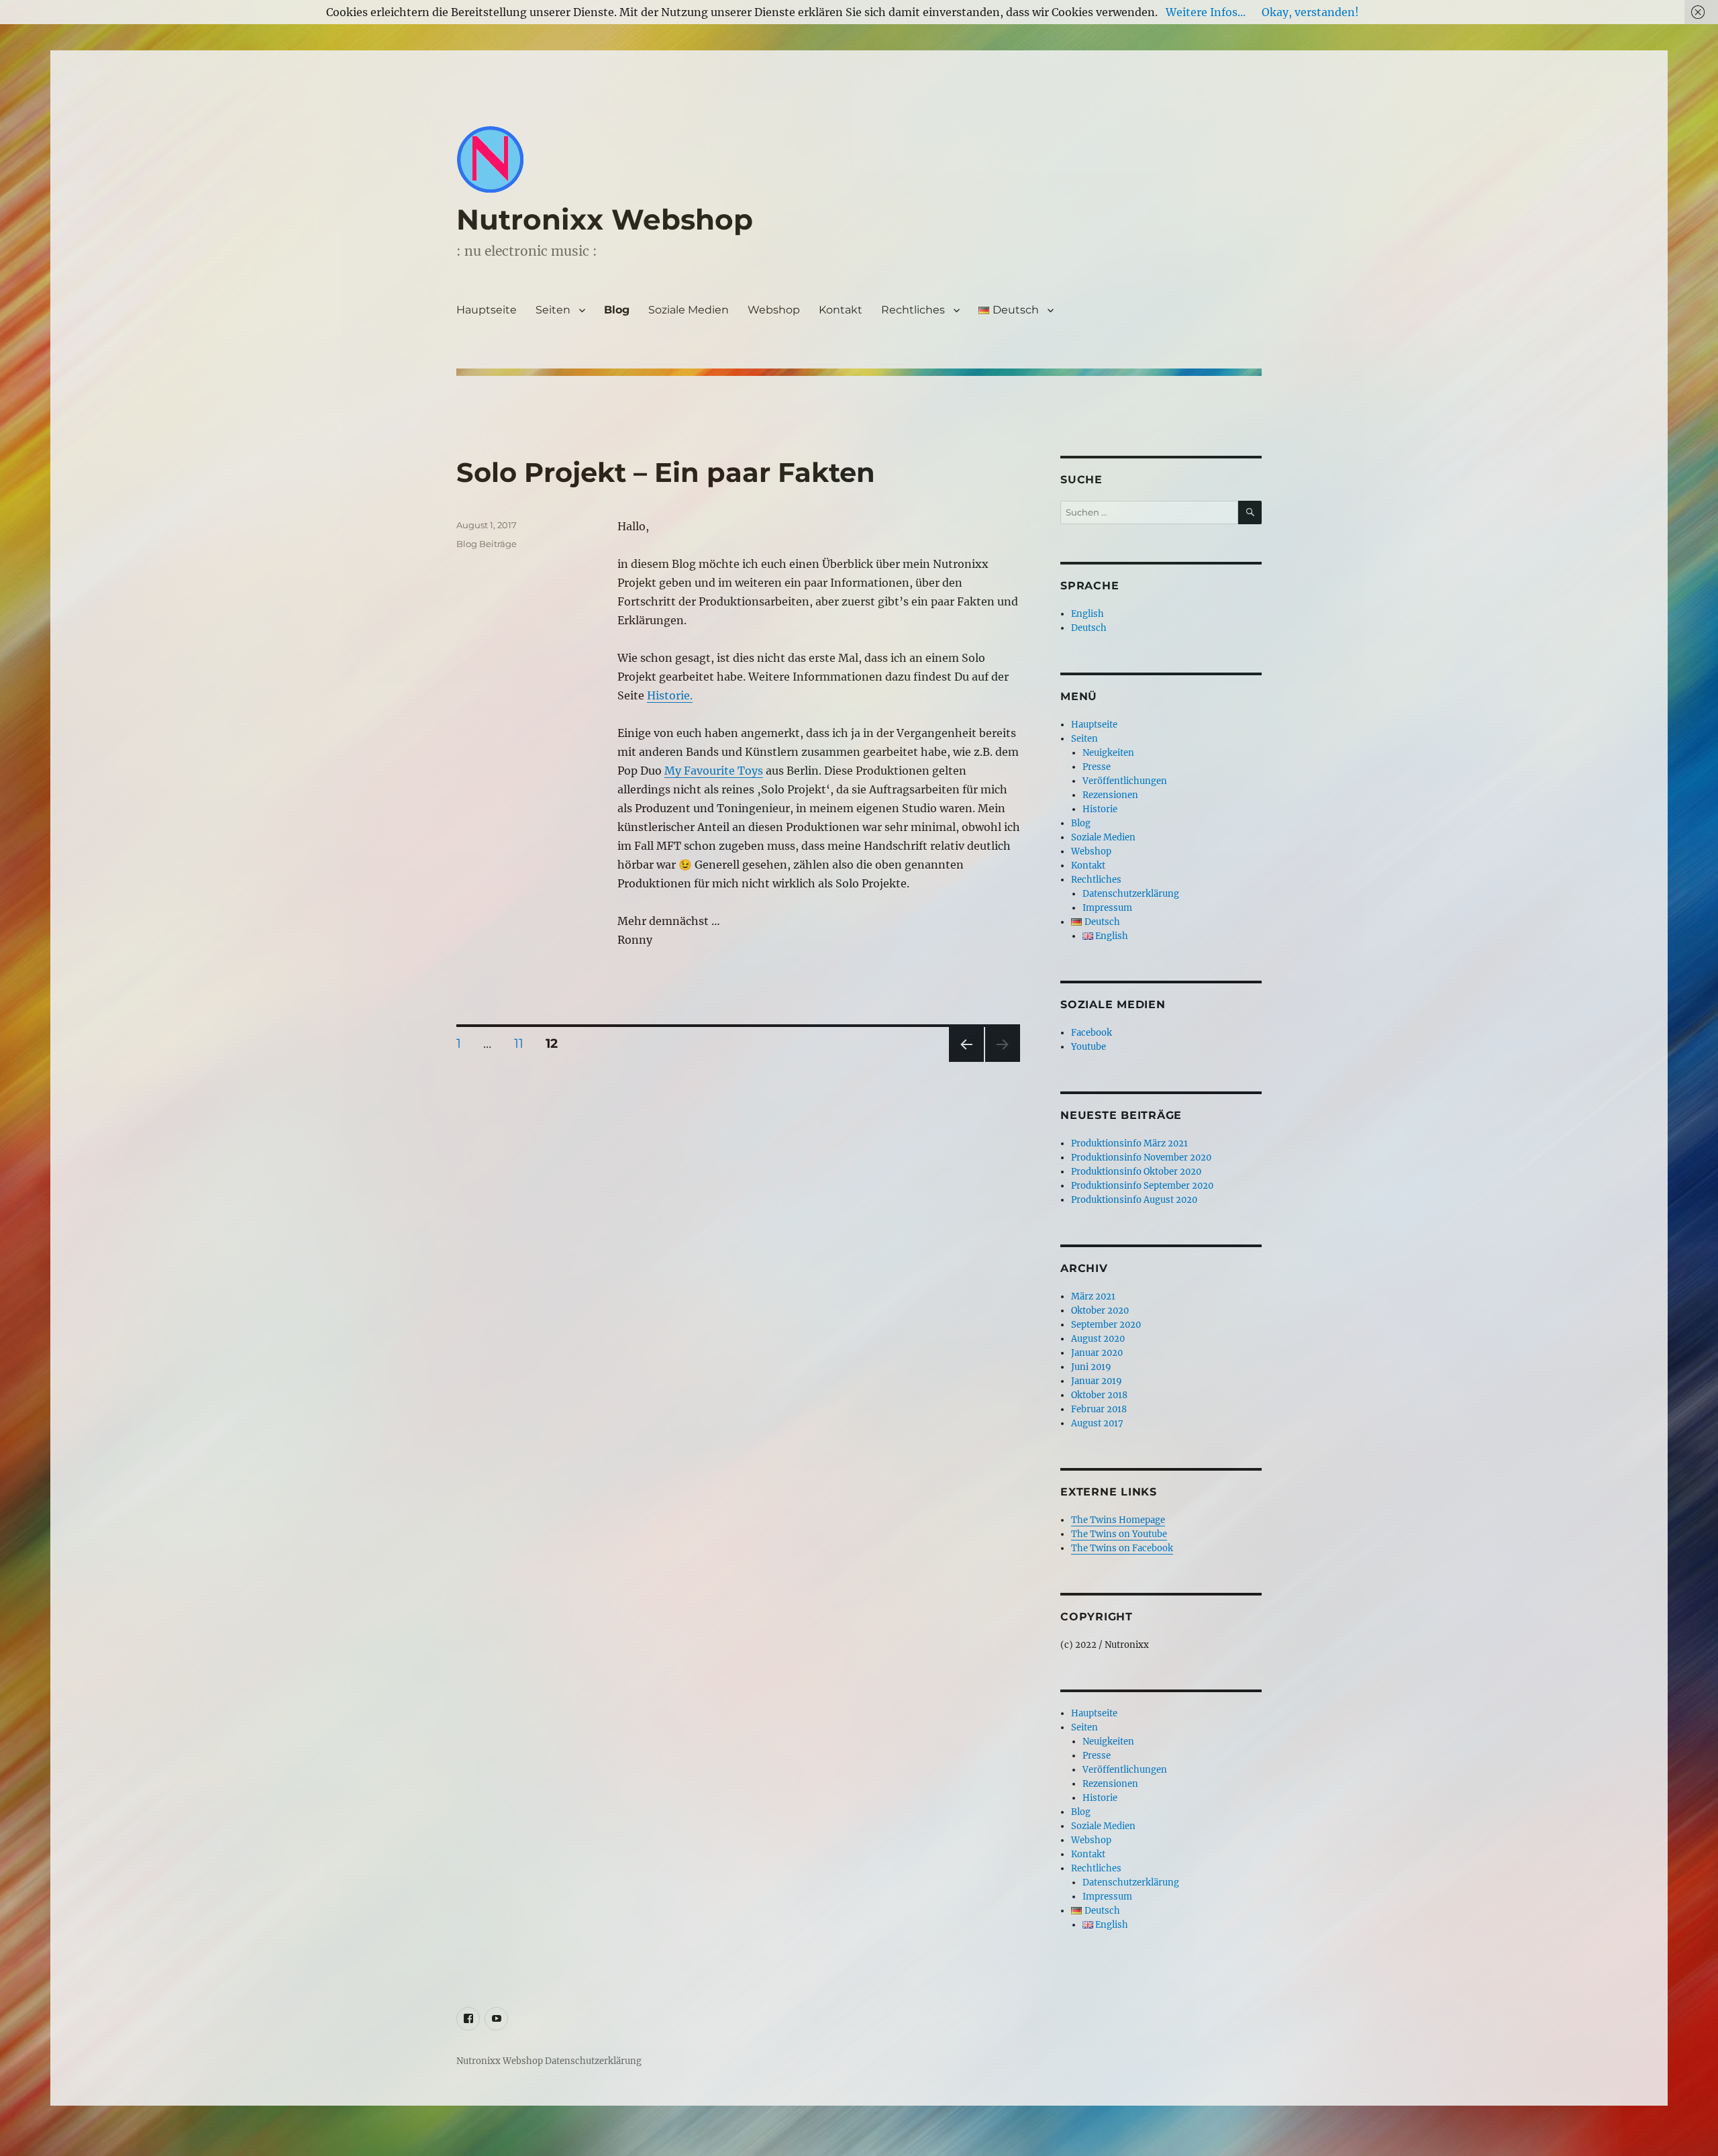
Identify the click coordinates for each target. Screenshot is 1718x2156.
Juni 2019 (1091, 1367)
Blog (617, 310)
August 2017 (1097, 1423)
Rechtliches (913, 310)
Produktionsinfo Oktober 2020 (1136, 1172)
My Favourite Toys (714, 771)
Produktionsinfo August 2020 (1134, 1200)
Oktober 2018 (1099, 1395)
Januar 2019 (1097, 1381)
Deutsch (1089, 628)
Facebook (1092, 1033)
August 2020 (1098, 1339)
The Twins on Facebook (1122, 1548)
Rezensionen (1110, 795)
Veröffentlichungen (1125, 781)
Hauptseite (487, 310)
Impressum (1107, 908)
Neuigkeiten (1108, 753)
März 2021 (1093, 1296)
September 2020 (1106, 1325)
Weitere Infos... (1206, 12)
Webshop (774, 310)
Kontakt (841, 310)
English (1088, 614)
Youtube (1089, 1047)
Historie (1100, 809)
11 (523, 1043)
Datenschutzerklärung (1131, 894)
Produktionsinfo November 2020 (1141, 1158)
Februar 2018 (1099, 1409)
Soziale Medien (689, 310)
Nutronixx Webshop (605, 219)
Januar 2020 (1097, 1353)
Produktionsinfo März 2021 (1129, 1143)
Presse (1097, 767)
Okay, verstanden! (1310, 12)
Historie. (670, 695)
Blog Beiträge (487, 544)
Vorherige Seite (965, 1062)
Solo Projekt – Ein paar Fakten (666, 472)
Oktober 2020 (1100, 1311)
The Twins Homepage (1118, 1520)
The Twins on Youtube (1119, 1534)
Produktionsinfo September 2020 (1142, 1186)
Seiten (553, 310)
